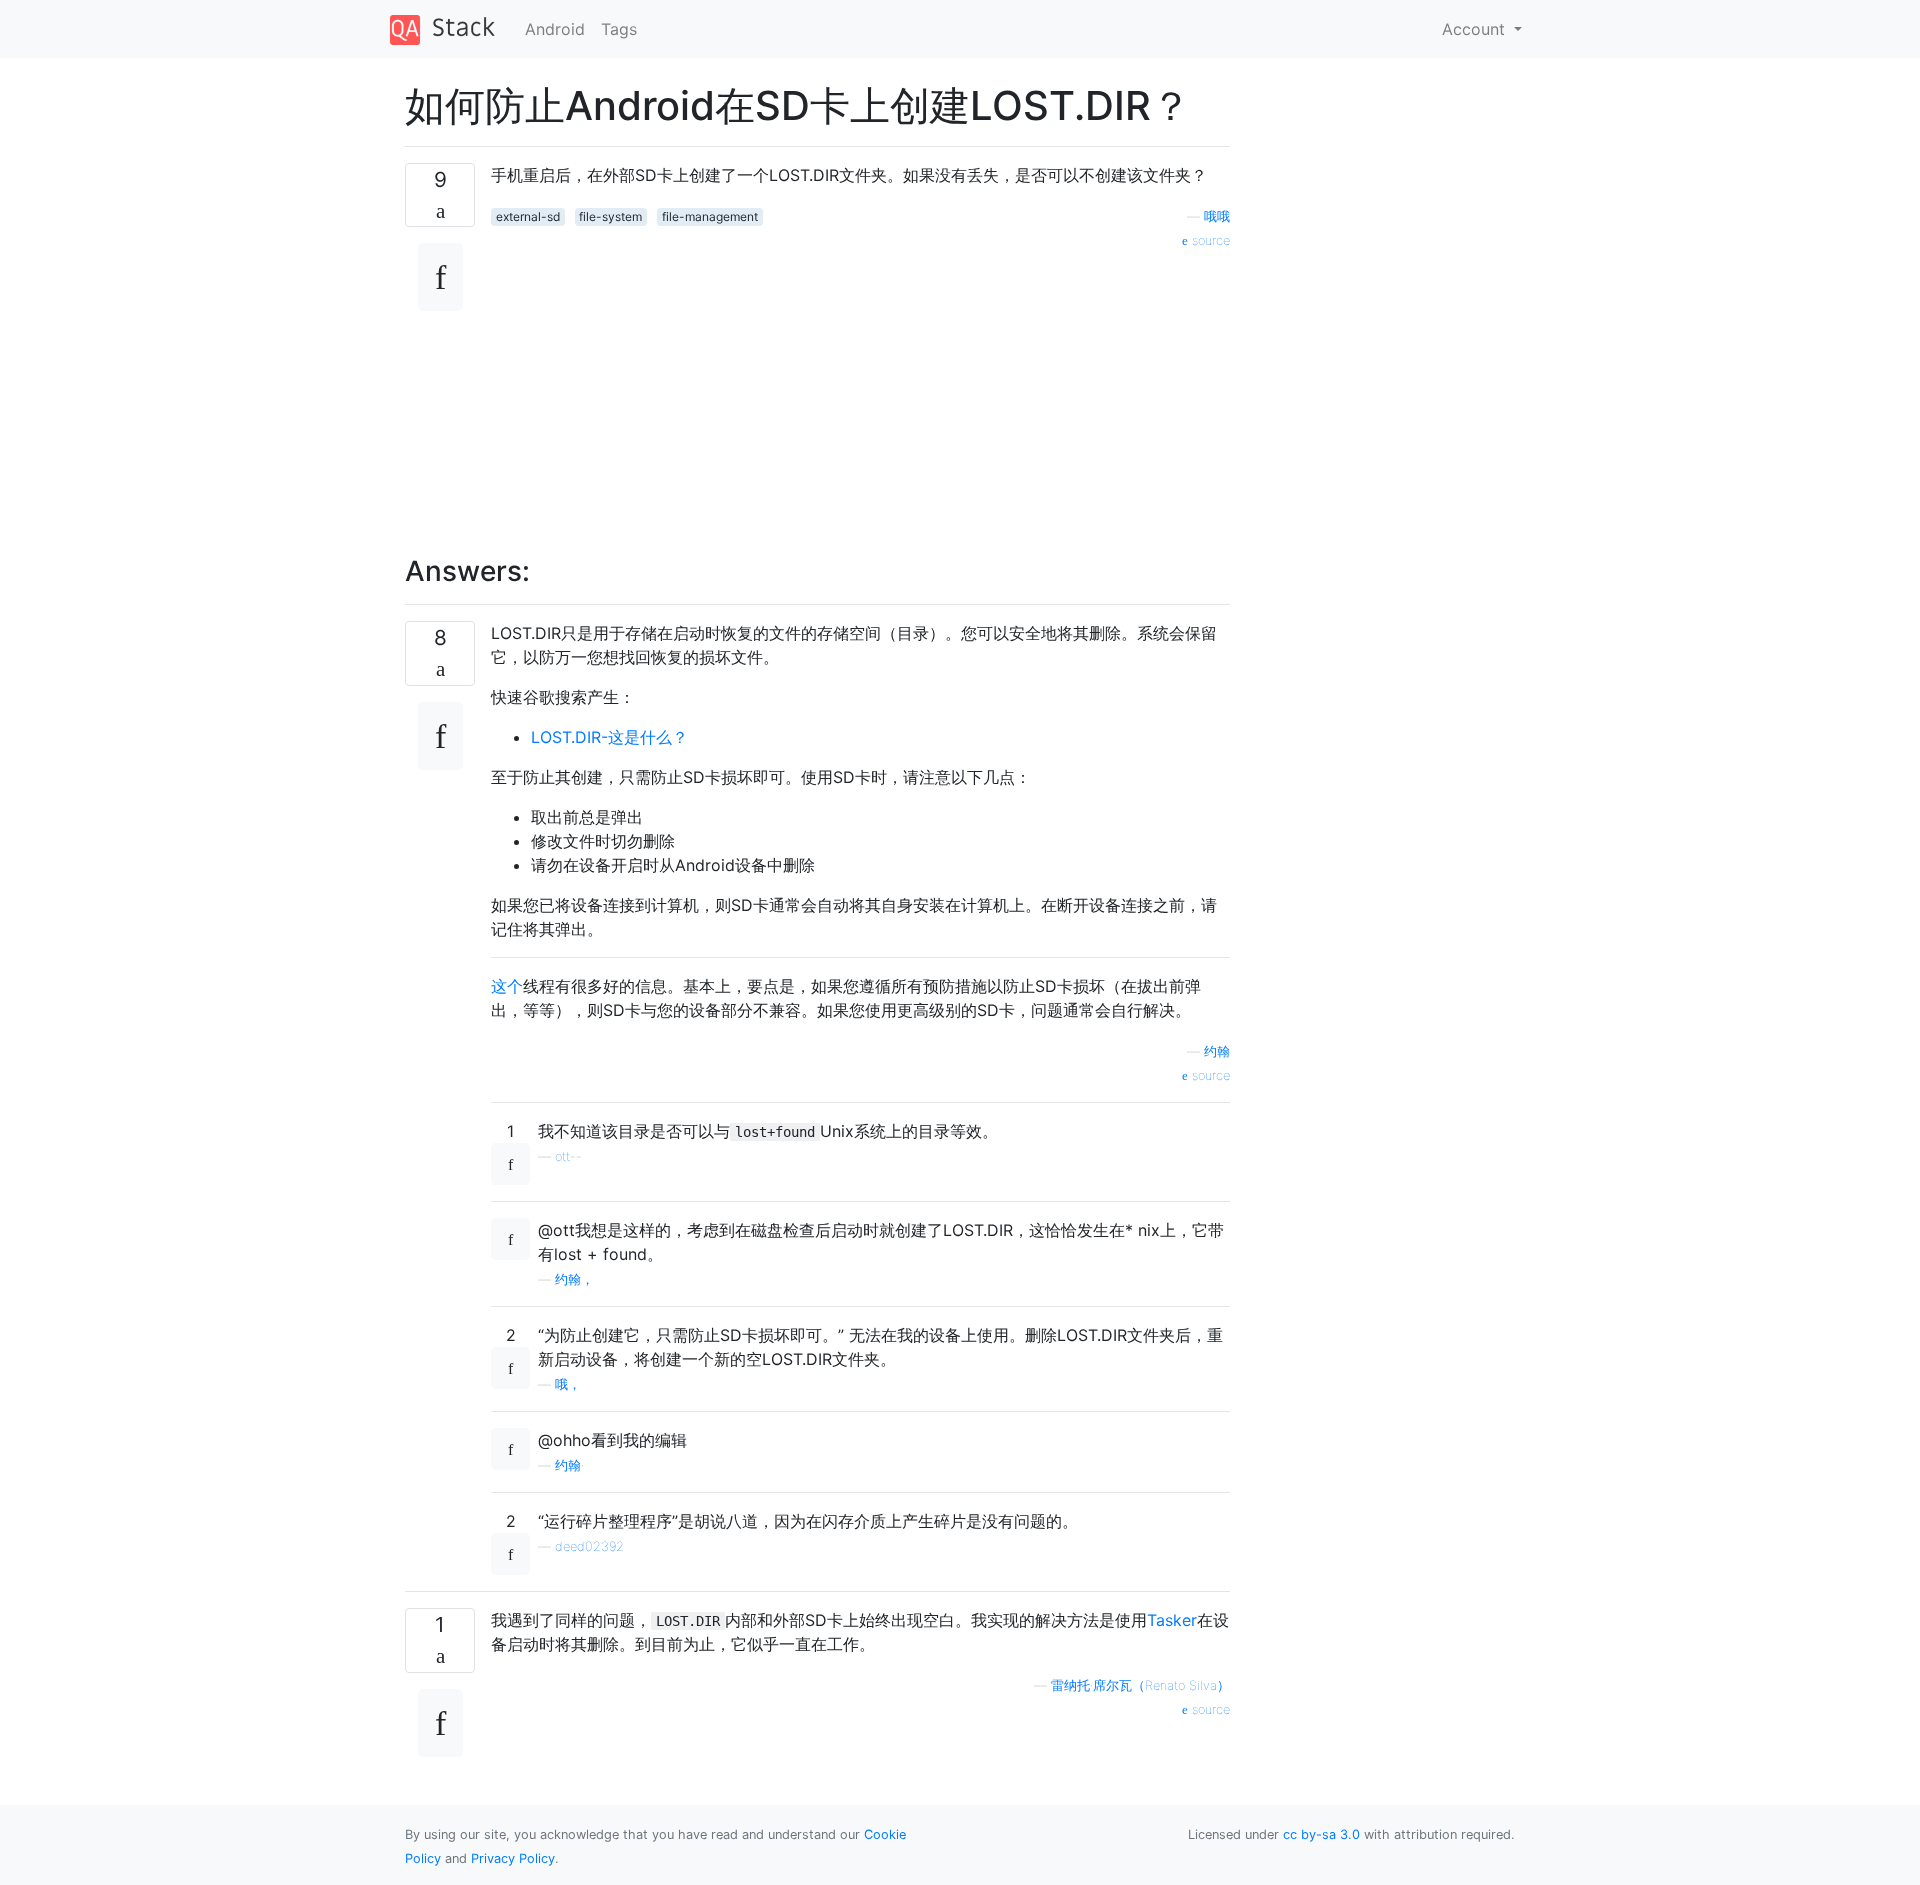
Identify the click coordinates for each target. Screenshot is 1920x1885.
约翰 (1217, 1051)
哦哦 (1217, 216)
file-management (710, 216)
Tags (619, 29)
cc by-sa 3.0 (1321, 1834)
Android (555, 29)
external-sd (528, 216)
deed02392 (589, 1546)
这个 (507, 986)
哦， (568, 1384)
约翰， (574, 1279)
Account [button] (1476, 29)
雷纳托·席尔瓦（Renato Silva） (1140, 1685)
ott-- (568, 1156)
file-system (610, 216)
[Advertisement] (860, 391)
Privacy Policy (513, 1858)
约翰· (569, 1465)
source (1209, 240)
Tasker (1172, 1620)
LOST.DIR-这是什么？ (609, 737)
